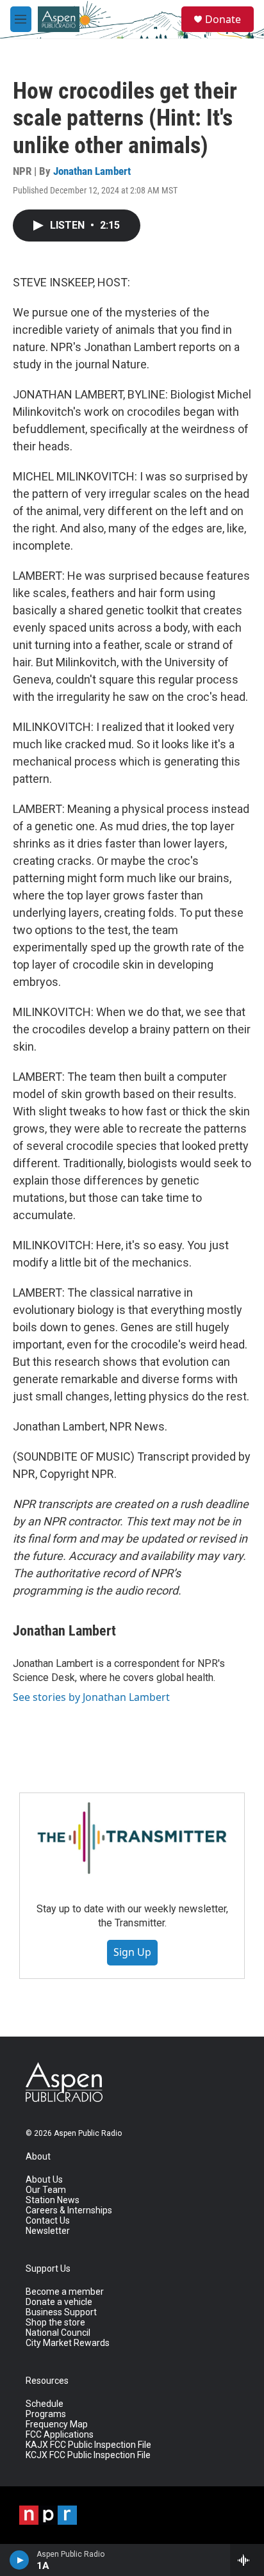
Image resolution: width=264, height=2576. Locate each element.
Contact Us (48, 2221)
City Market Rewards (68, 2343)
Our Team (46, 2190)
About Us (44, 2180)
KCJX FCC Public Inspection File (88, 2455)
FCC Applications (60, 2435)
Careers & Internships (69, 2211)
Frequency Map (57, 2424)
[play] (20, 2560)
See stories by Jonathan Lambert (91, 1697)
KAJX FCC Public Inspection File (88, 2445)
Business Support (61, 2312)
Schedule (45, 2404)
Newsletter (48, 2231)
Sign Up (132, 1952)
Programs (46, 2414)
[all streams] (247, 2560)
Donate (223, 19)
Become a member (65, 2292)
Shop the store (55, 2323)
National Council (58, 2333)
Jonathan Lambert (92, 171)
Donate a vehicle (59, 2302)
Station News (53, 2200)
